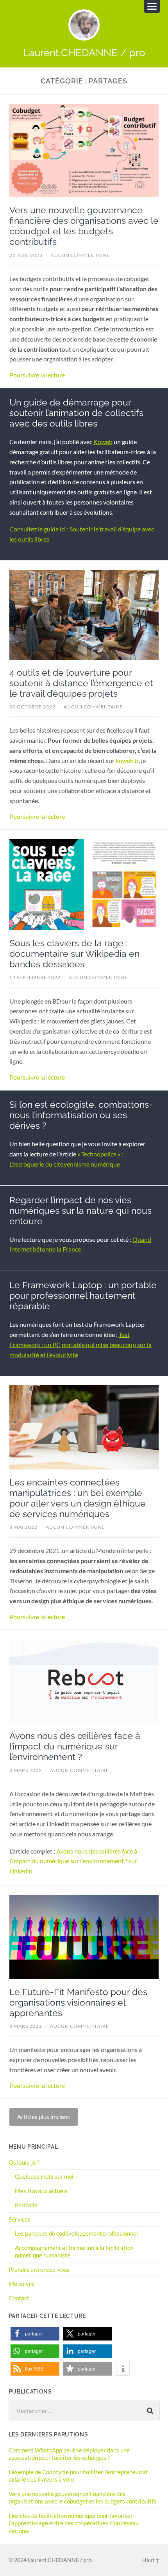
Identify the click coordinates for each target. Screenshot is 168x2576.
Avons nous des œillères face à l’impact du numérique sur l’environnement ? (75, 1746)
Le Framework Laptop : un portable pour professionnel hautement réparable (83, 1296)
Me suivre (21, 2284)
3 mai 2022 (23, 1527)
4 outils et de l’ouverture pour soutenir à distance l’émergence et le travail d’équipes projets (81, 683)
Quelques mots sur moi (44, 2176)
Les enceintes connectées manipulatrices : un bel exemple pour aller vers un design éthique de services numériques (78, 1498)
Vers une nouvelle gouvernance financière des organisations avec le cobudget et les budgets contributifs (84, 226)
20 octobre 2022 (32, 707)
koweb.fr (127, 760)
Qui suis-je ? (24, 2162)
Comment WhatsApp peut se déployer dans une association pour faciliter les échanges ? (69, 2454)
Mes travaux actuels (41, 2191)
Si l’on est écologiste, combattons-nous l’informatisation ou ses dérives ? (81, 1115)
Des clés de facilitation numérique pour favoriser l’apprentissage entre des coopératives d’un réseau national (74, 2523)
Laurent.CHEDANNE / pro (84, 52)
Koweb (103, 442)
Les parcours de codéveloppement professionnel (76, 2233)
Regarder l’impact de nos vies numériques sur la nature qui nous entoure (80, 1211)
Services (20, 2219)
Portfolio (26, 2205)
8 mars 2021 (26, 2026)
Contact (19, 2298)
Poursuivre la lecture (37, 375)
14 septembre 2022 (35, 977)
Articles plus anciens (44, 2117)
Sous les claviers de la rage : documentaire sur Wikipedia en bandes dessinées (74, 954)
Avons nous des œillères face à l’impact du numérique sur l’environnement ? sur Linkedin (73, 1861)
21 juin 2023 (26, 255)
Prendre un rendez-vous (39, 2270)
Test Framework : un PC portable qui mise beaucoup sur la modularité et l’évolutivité (80, 1345)
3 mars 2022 (26, 1770)
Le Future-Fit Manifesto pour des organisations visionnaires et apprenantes (78, 2002)
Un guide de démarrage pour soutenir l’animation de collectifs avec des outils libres (76, 413)
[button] (35, 2334)
